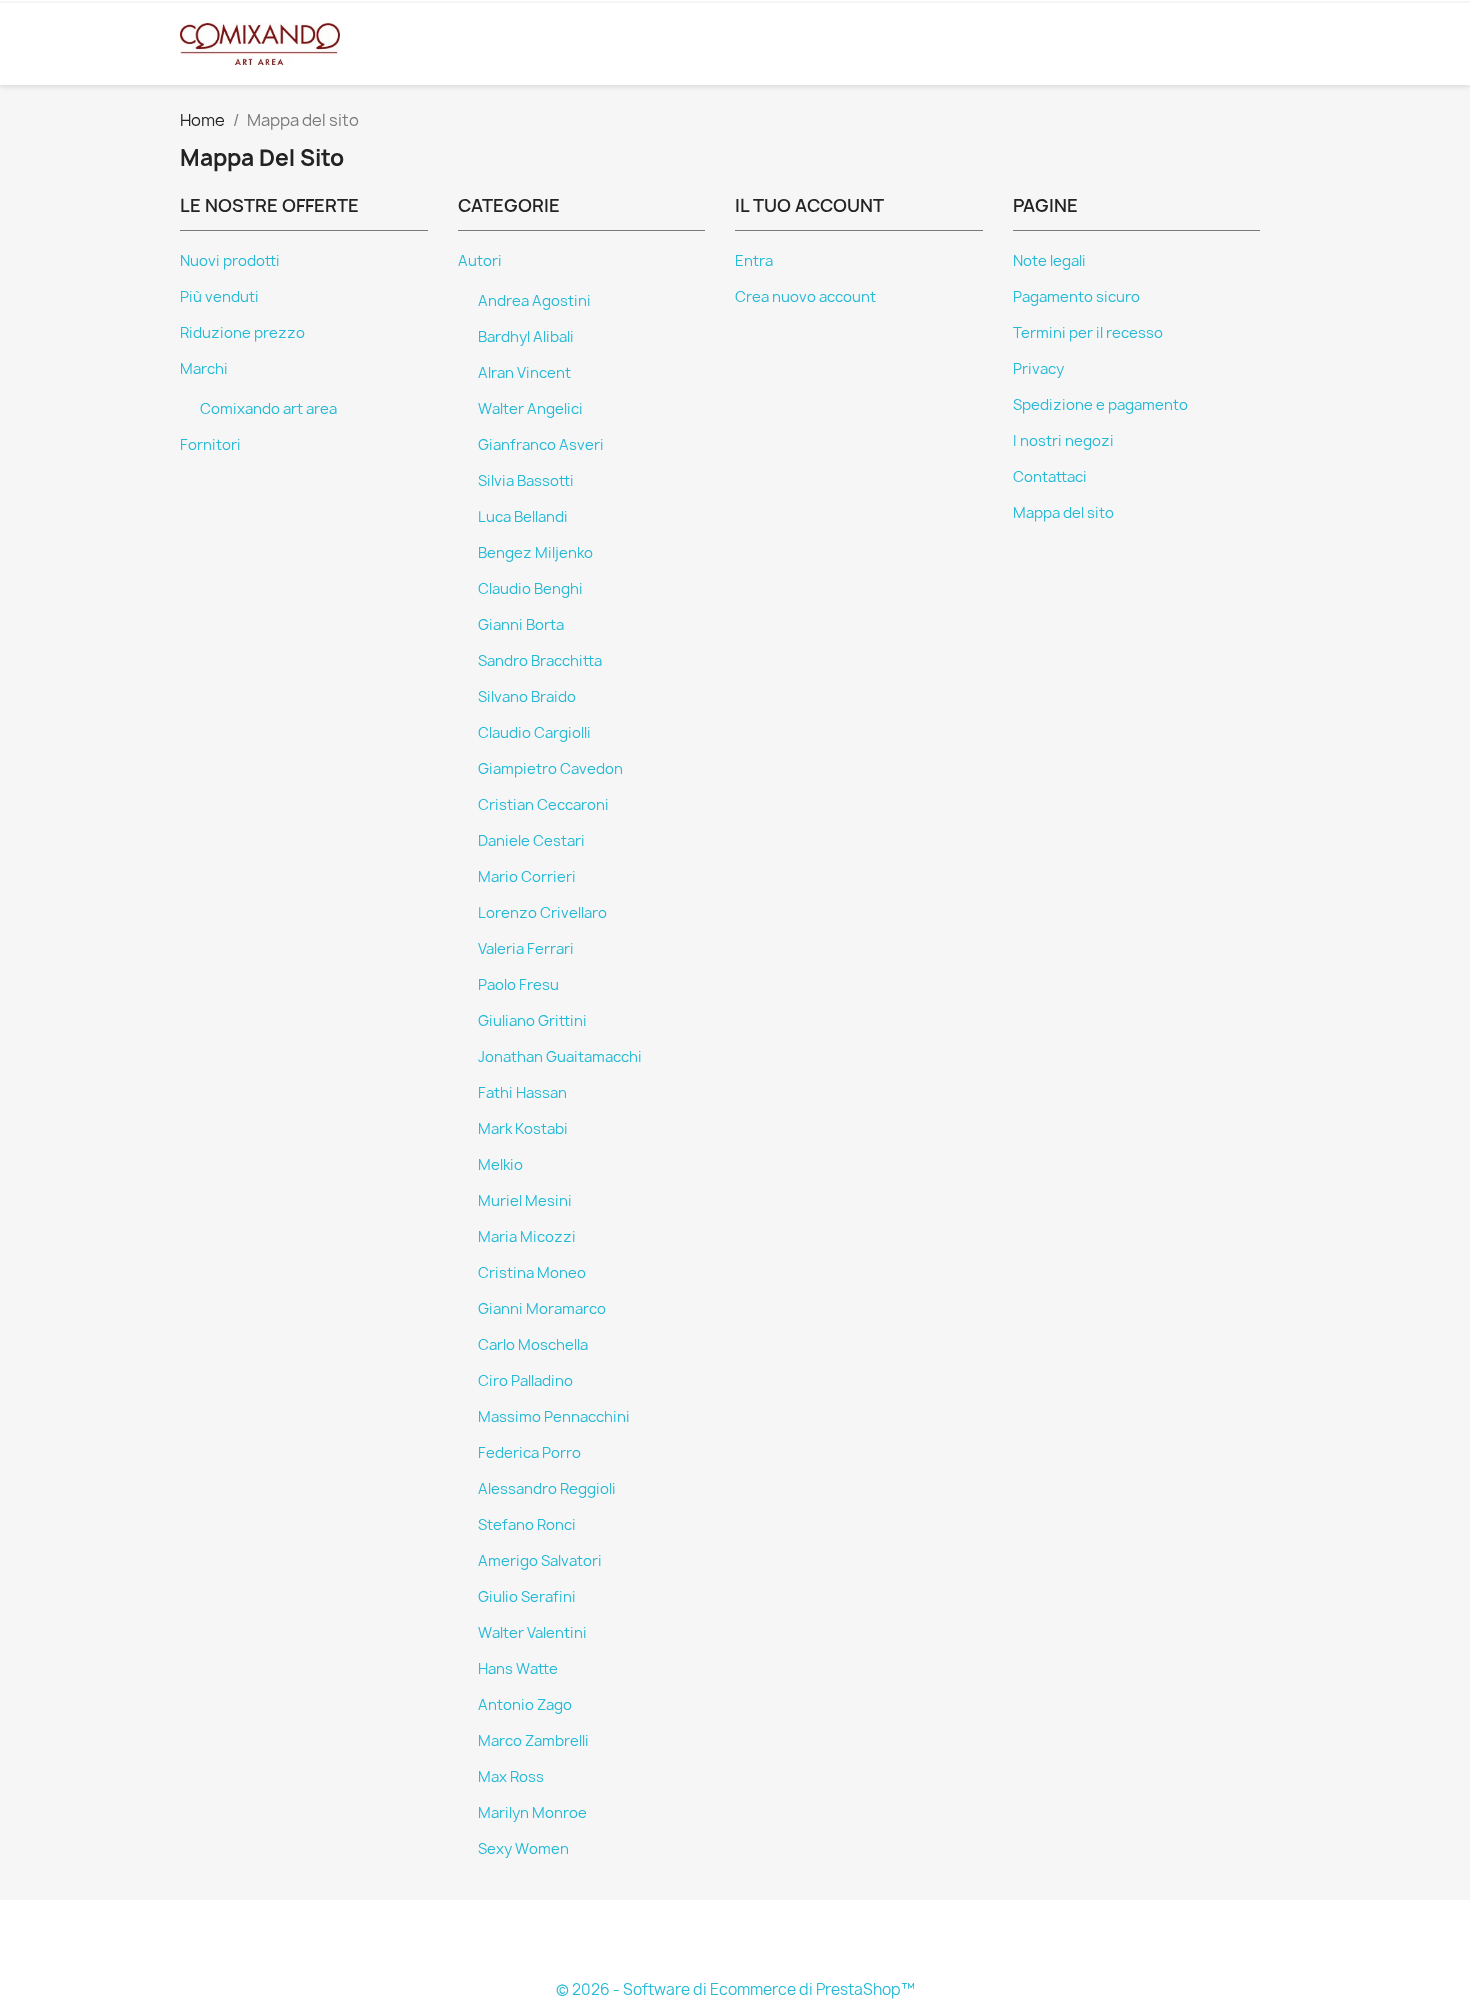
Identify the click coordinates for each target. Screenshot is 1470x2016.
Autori (480, 261)
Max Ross (511, 1777)
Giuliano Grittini (532, 1021)
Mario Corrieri (527, 877)
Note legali (1049, 261)
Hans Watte (518, 1669)
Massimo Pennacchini (554, 1417)
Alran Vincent (524, 373)
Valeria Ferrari (526, 949)
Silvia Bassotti (526, 481)
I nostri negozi (1063, 441)
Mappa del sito (1063, 513)
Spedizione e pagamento (1100, 405)
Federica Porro (529, 1453)
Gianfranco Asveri (541, 445)
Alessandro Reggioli (547, 1489)
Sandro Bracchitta (540, 661)
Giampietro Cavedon (550, 769)
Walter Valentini (532, 1633)
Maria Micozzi (527, 1237)
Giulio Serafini (527, 1597)
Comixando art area (268, 409)
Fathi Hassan (522, 1093)
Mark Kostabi (523, 1129)
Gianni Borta (521, 625)
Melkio (500, 1165)
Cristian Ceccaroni (543, 805)
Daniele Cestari (531, 841)
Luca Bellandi (523, 517)
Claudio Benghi (530, 589)
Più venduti (219, 297)
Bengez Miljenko (535, 553)
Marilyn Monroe (532, 1813)
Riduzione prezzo (242, 333)
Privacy (1038, 369)
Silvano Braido (527, 697)
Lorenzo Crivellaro (542, 913)
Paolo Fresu (518, 985)
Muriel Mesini (525, 1201)
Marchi (204, 369)
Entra (754, 261)
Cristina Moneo (532, 1273)
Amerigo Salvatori (540, 1561)
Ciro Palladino (525, 1381)
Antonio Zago (525, 1705)
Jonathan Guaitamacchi (560, 1057)
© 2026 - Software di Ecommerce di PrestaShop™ (735, 1989)
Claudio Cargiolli (534, 733)
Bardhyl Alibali (526, 337)
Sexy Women (523, 1849)
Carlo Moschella (533, 1345)
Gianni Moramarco (542, 1309)
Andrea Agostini (534, 301)
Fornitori (210, 445)
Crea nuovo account (805, 297)
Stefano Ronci (527, 1525)
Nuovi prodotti (230, 261)
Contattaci (1050, 477)
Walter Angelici (530, 409)
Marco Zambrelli (533, 1741)
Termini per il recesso (1088, 333)
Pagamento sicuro (1076, 297)
